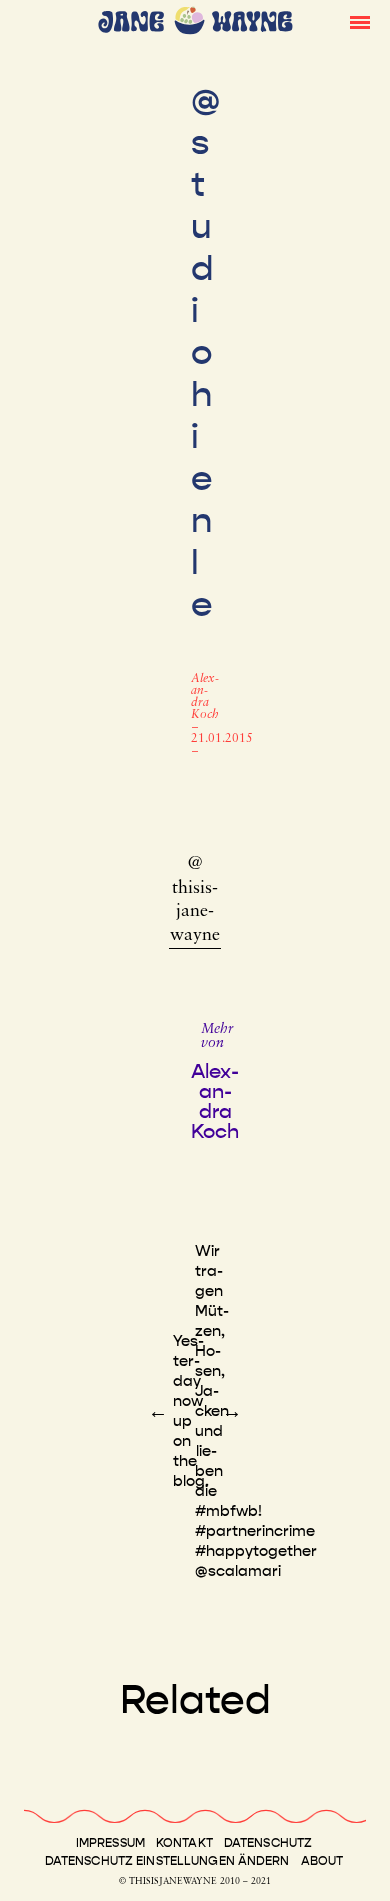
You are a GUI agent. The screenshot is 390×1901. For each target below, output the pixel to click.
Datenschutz (268, 1843)
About (322, 1861)
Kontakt (184, 1843)
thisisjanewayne (195, 912)
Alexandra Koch (205, 697)
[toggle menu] (360, 21)
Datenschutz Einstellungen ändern (167, 1861)
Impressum (110, 1843)
